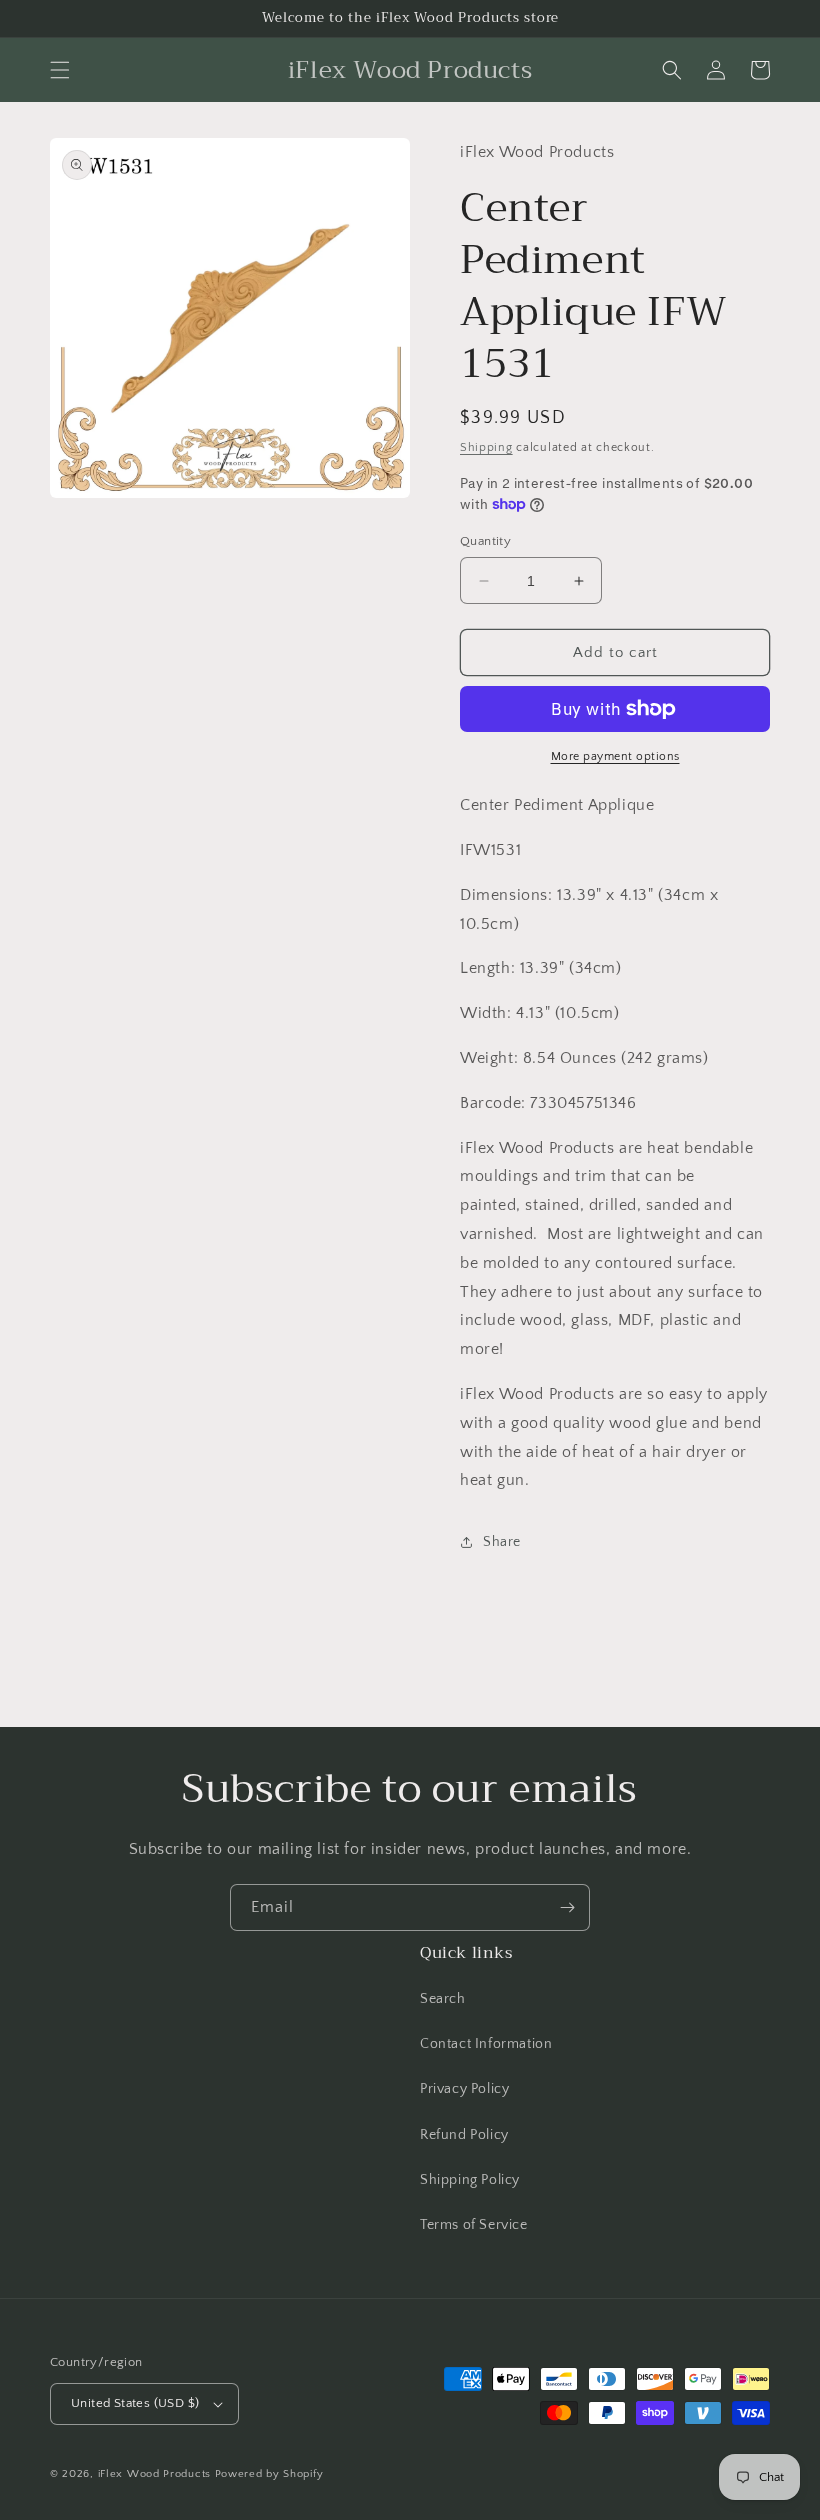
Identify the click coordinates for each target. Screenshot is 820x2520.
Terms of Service (474, 2225)
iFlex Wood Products (154, 2474)
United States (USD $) (135, 2403)
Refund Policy (464, 2135)
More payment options (615, 756)
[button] (60, 70)
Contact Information (486, 2044)
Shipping (486, 447)
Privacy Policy (464, 2089)
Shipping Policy (470, 2180)
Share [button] (502, 1542)
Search (443, 1999)
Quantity (485, 541)
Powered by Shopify (269, 2474)
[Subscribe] (567, 1907)
